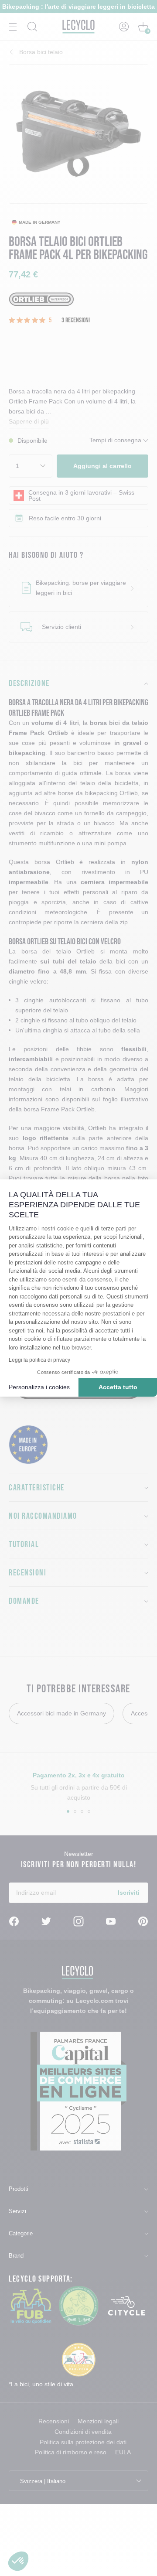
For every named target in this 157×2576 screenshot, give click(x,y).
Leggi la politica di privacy (39, 1360)
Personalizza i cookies (39, 1387)
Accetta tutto (118, 1387)
